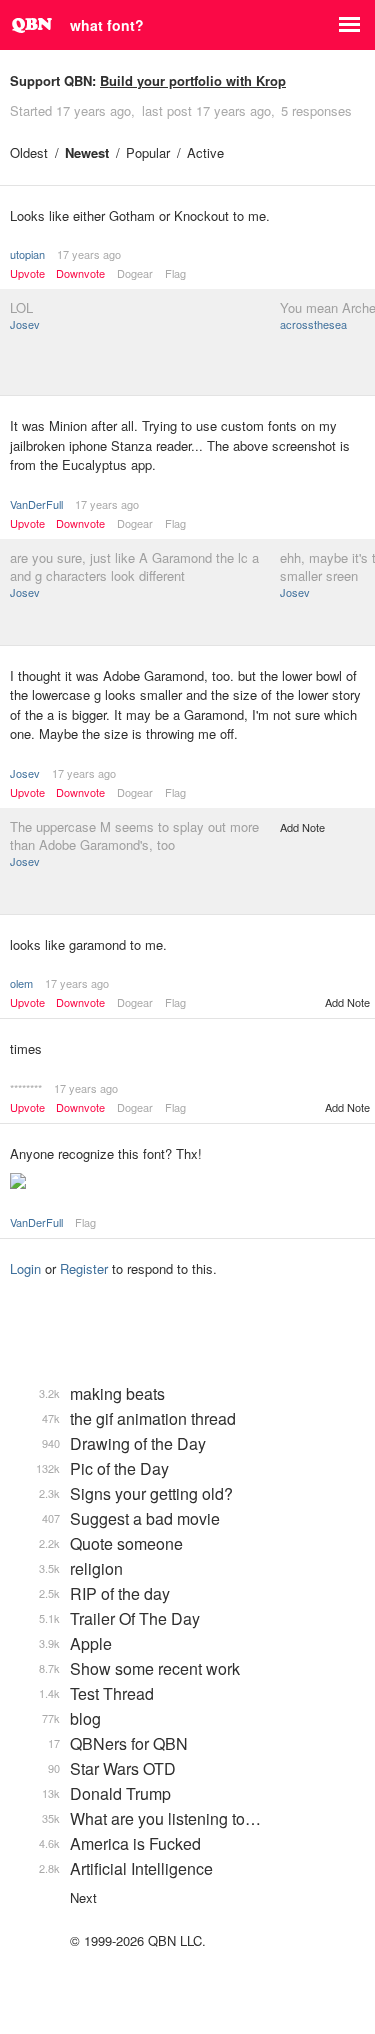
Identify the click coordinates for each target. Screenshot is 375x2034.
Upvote (27, 273)
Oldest (29, 152)
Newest (87, 152)
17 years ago (89, 254)
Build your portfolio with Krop (193, 80)
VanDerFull (36, 504)
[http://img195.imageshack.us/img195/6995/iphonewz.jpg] (187, 1183)
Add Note (302, 827)
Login (25, 1268)
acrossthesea (313, 324)
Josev (25, 324)
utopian (27, 254)
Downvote (80, 273)
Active (205, 152)
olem (21, 983)
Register (84, 1268)
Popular (148, 152)
